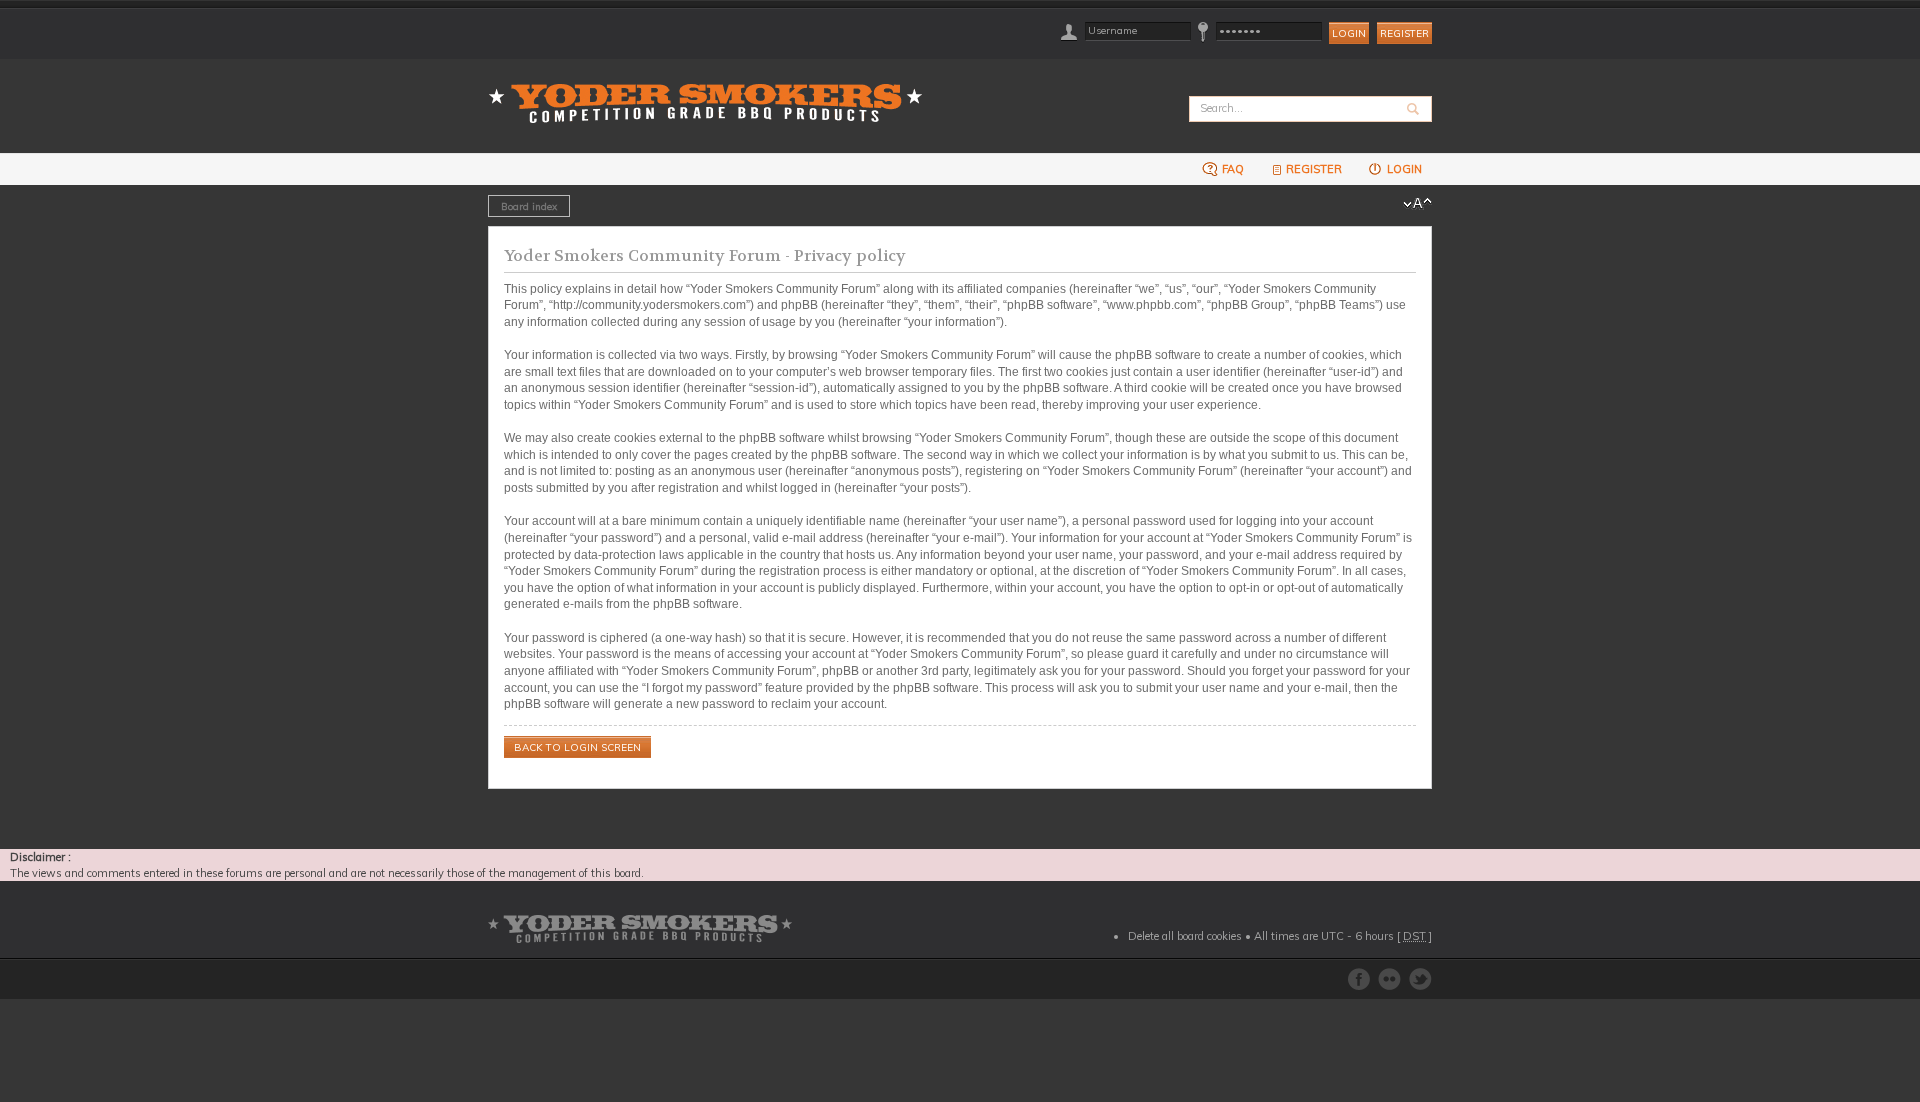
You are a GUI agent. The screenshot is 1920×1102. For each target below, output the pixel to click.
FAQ (1231, 169)
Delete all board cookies (1185, 936)
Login (1403, 169)
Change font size (1417, 204)
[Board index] (712, 91)
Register (1404, 33)
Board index (529, 206)
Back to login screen (577, 747)
